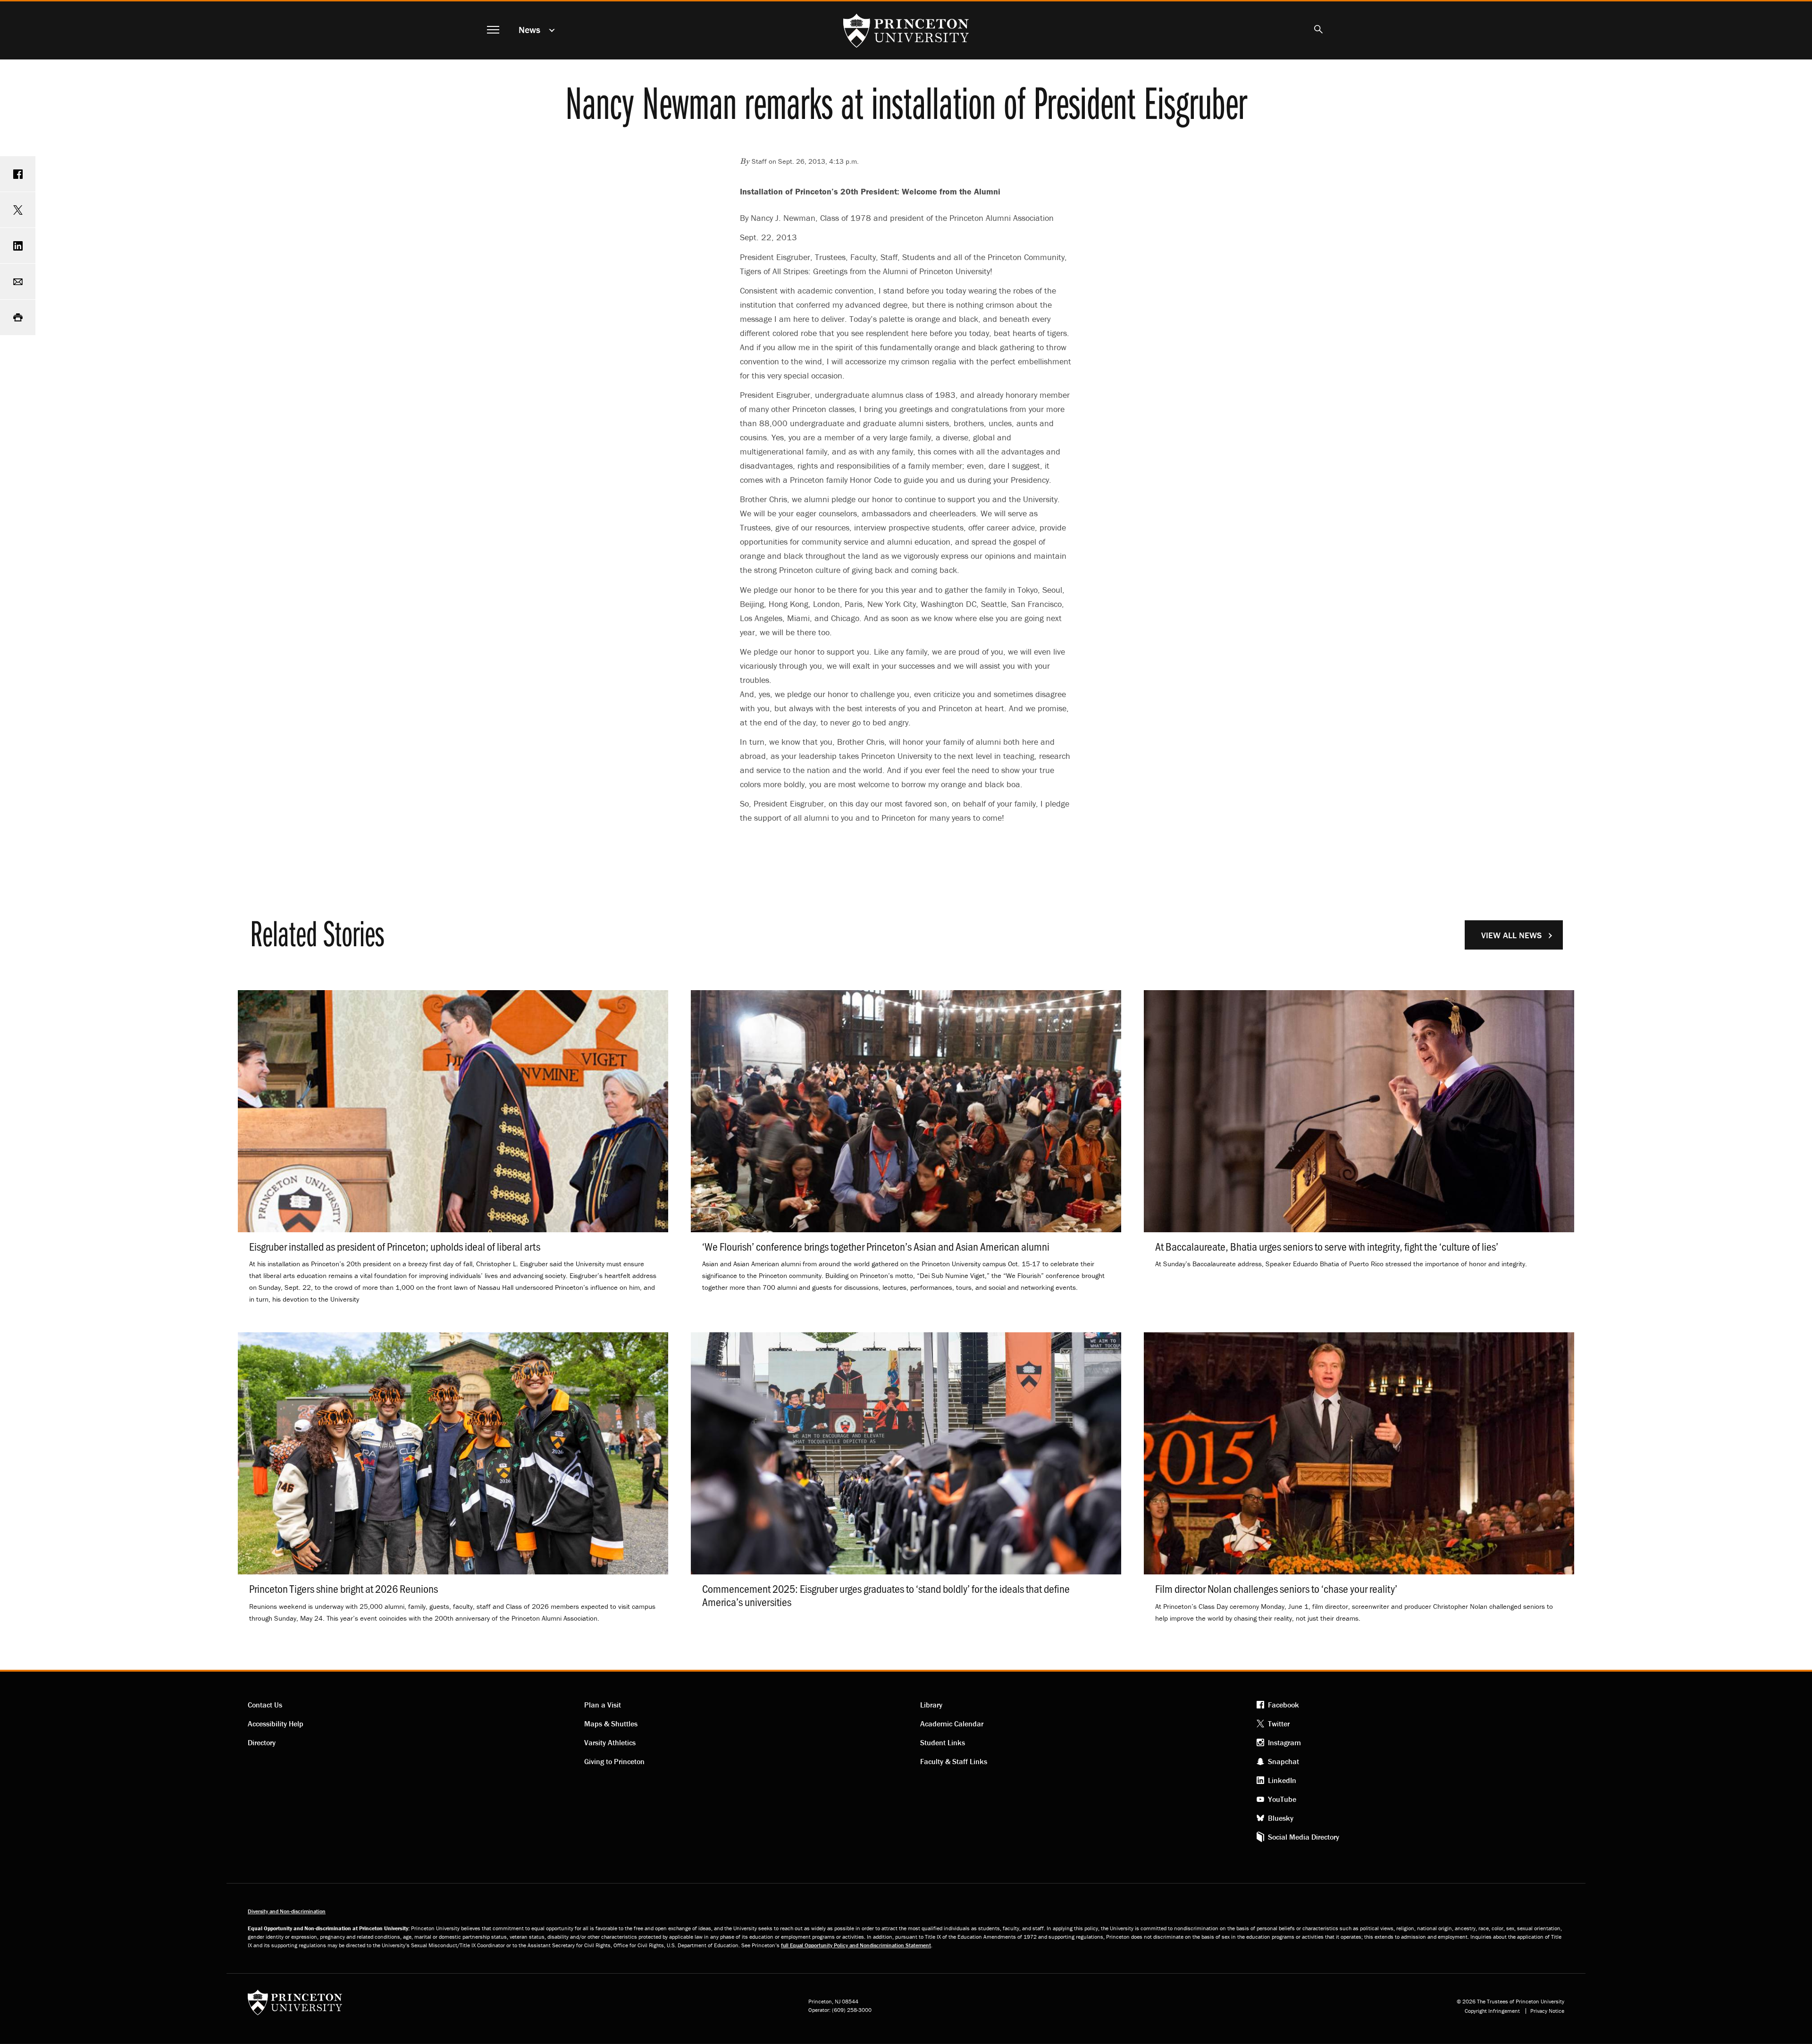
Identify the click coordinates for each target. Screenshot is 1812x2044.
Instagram (1284, 1742)
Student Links (943, 1742)
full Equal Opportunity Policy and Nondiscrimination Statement (856, 1945)
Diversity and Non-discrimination (287, 1911)
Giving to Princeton (614, 1761)
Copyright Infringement (1492, 2011)
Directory (262, 1742)
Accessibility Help (276, 1724)
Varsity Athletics (610, 1742)
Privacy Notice (1547, 2011)
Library (931, 1705)
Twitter (1279, 1724)
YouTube (1282, 1799)
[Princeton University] (295, 2006)
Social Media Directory (1304, 1837)
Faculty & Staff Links (954, 1761)
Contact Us (265, 1705)
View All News (1511, 935)
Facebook (1283, 1705)
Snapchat (1283, 1761)
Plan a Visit (603, 1705)
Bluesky (1281, 1818)
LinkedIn (1282, 1780)
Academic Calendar (952, 1724)
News (529, 29)
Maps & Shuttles (611, 1724)
